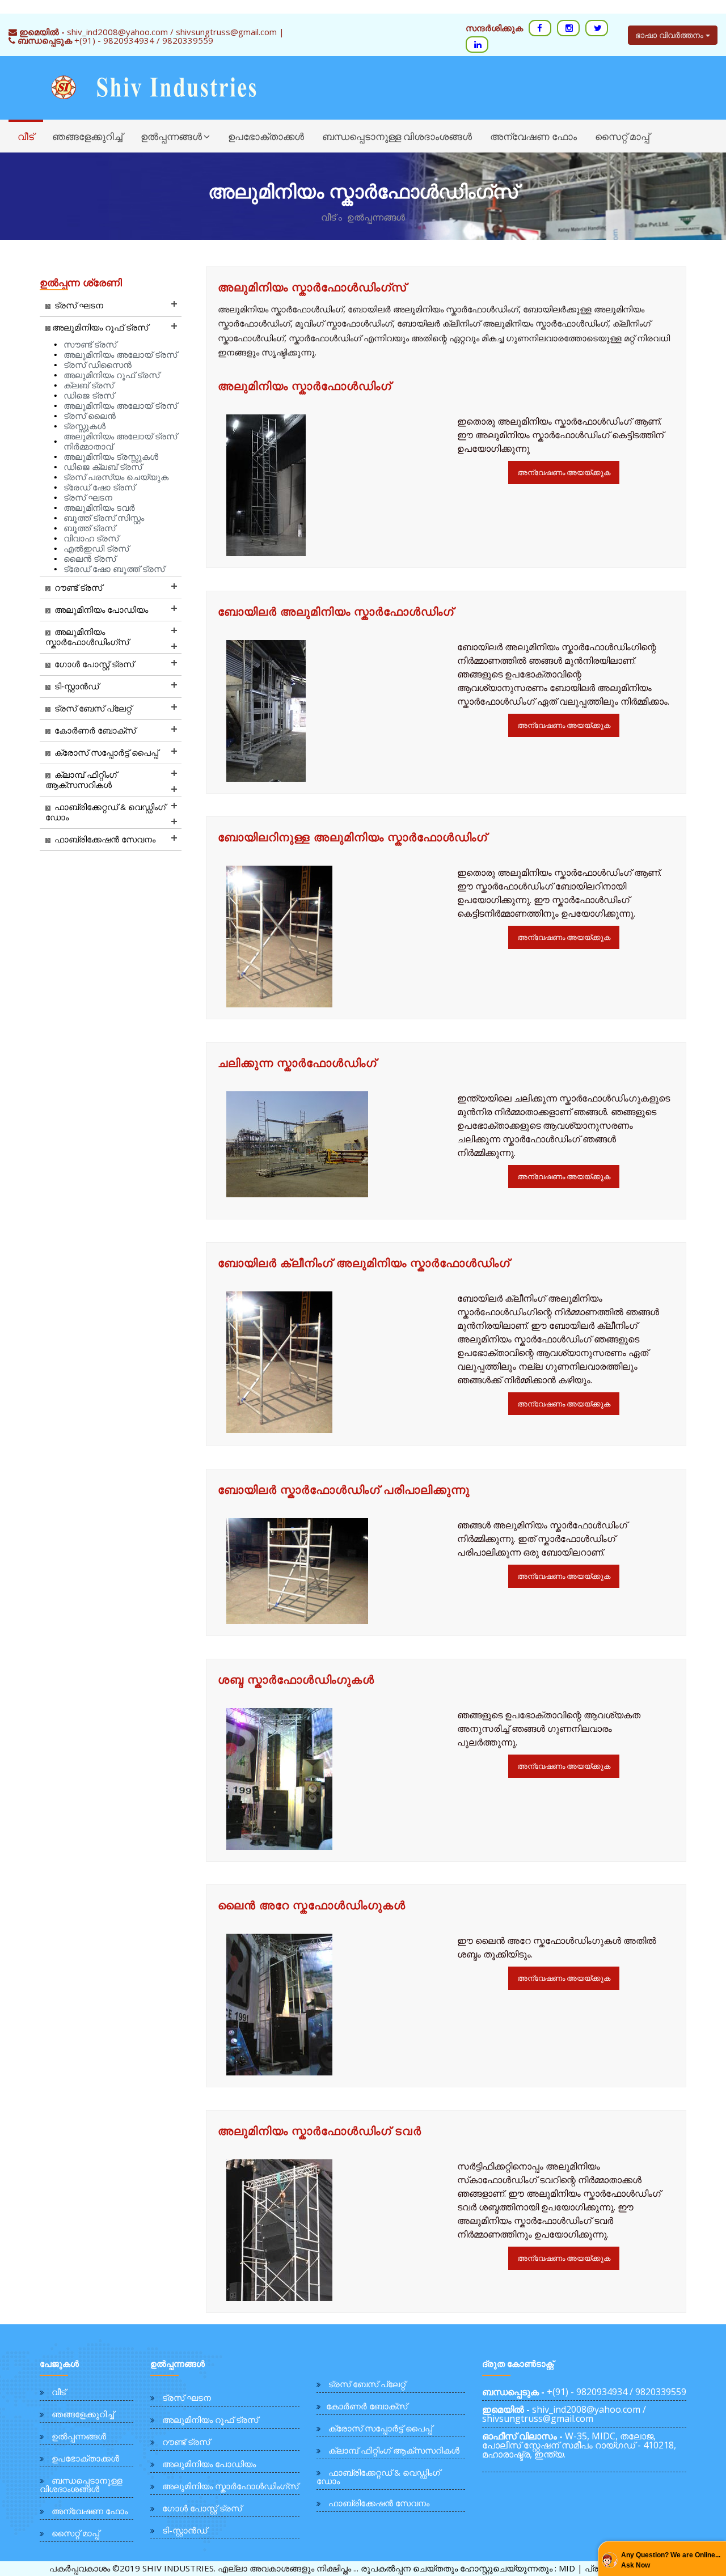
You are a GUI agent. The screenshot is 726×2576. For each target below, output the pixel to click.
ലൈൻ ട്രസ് (90, 559)
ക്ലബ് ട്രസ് (88, 385)
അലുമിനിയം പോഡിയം (209, 2464)
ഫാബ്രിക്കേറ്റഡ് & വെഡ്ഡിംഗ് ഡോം (378, 2477)
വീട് (26, 136)
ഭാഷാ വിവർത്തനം (670, 35)
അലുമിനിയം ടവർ (99, 508)
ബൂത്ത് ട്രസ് (89, 528)
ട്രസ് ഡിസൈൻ (98, 365)
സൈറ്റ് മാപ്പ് (622, 136)
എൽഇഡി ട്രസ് (96, 548)
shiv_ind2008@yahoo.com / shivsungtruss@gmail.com (564, 2414)
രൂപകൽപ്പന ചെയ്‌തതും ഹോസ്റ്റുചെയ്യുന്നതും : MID (468, 2568)
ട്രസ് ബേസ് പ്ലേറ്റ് (367, 2384)
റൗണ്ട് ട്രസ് (186, 2442)
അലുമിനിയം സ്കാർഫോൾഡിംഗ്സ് (312, 287)
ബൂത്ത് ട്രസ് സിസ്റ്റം (104, 518)
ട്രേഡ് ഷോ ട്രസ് (99, 487)
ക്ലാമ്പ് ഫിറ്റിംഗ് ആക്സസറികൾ (394, 2450)
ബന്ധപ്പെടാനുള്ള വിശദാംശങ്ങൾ (397, 136)
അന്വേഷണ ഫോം (533, 136)
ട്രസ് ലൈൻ (90, 416)
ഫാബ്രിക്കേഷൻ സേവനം (379, 2503)
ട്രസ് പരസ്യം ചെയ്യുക (116, 477)
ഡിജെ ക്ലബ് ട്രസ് (103, 467)
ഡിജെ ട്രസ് (89, 395)
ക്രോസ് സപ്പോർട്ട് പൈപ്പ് (380, 2428)
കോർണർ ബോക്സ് (367, 2406)
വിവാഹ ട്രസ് (91, 538)
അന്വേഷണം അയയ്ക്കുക (564, 472)
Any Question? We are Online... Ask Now (671, 2560)
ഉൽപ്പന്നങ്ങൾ (171, 136)
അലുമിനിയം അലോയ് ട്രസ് (120, 355)
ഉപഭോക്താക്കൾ (266, 136)
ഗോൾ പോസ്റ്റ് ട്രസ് (202, 2508)
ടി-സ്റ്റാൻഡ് (185, 2530)
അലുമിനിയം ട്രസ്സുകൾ (111, 457)
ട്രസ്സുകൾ (85, 426)
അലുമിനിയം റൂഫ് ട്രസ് (111, 375)
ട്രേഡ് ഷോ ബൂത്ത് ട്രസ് (114, 569)
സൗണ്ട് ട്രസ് (90, 344)
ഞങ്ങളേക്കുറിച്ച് (87, 136)
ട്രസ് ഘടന (88, 497)
